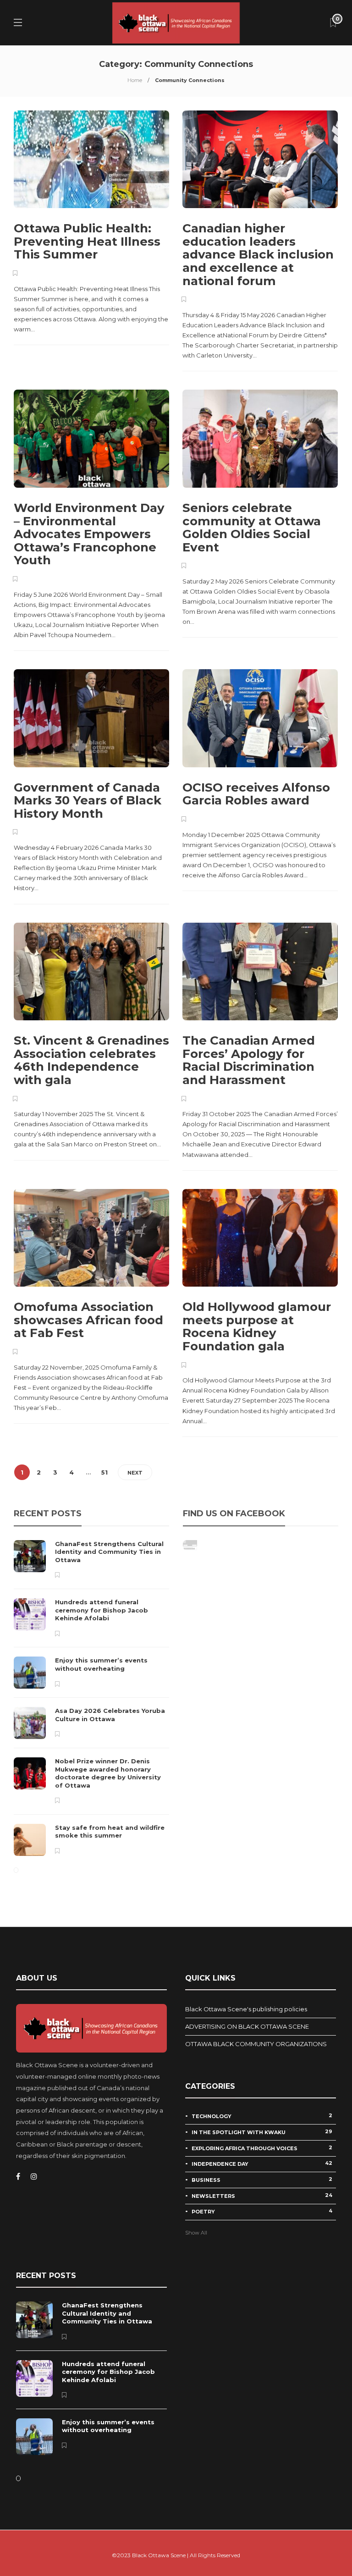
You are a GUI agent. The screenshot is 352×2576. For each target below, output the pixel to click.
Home (135, 80)
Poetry (262, 2211)
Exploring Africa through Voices (262, 2148)
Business (262, 2180)
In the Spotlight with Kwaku (262, 2132)
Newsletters (262, 2196)
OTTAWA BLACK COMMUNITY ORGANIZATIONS (256, 2044)
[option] (91, 1698)
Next (135, 1473)
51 (104, 1472)
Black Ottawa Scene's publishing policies (246, 2009)
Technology (262, 2116)
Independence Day (262, 2163)
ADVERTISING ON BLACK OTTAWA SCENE (247, 2026)
